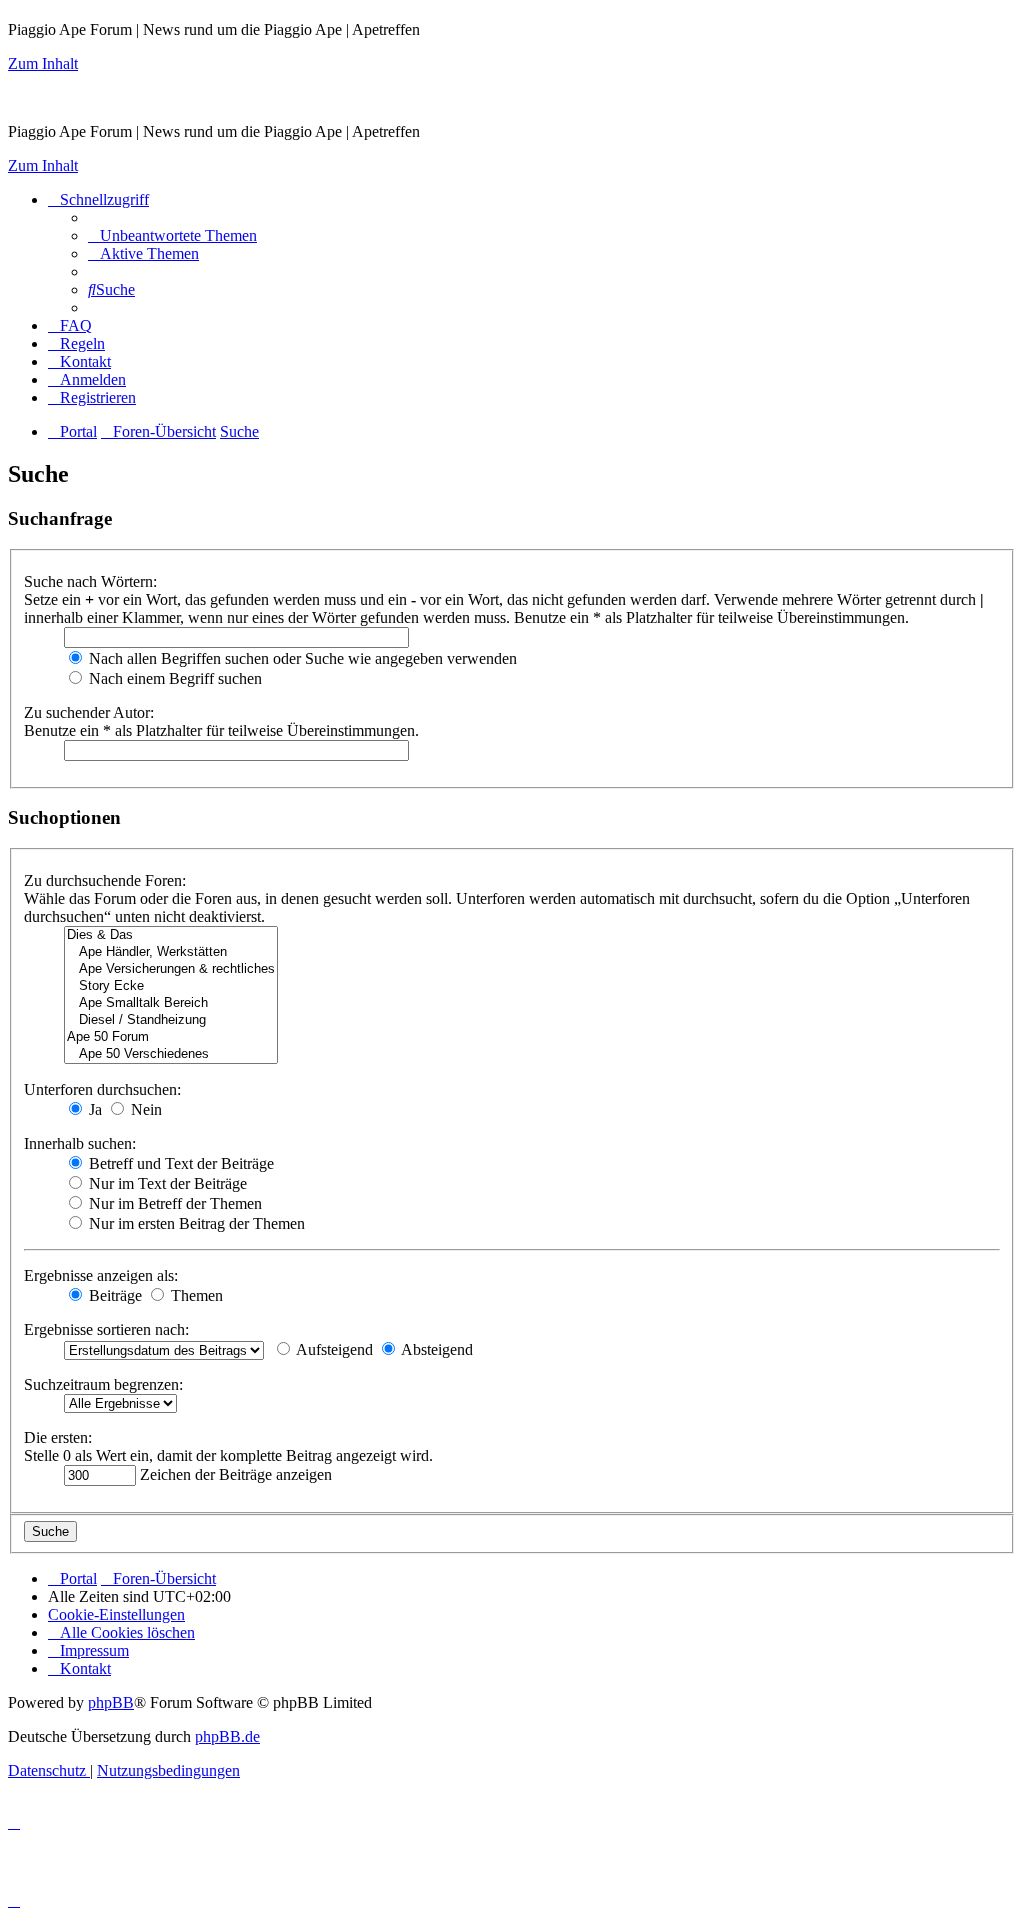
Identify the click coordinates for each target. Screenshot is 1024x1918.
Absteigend (435, 1349)
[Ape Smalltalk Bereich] (171, 1003)
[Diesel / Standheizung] (171, 1020)
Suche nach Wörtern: (90, 581)
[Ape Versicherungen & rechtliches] (171, 969)
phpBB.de (227, 1736)
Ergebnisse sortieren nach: (106, 1329)
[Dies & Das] (171, 935)
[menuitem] (172, 235)
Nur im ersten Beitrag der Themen (195, 1223)
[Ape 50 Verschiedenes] (171, 1054)
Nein (144, 1109)
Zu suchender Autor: (89, 712)
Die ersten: (58, 1437)
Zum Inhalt (43, 63)
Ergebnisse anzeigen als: (101, 1275)
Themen (195, 1295)
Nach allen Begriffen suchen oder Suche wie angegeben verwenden (301, 658)
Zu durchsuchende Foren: (105, 880)
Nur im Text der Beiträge (166, 1183)
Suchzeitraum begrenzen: (103, 1384)
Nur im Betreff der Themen (173, 1203)
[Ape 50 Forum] (171, 1037)
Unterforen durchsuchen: (102, 1089)
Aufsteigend (333, 1349)
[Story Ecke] (171, 986)
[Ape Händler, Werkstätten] (171, 952)
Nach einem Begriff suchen (173, 678)
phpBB (111, 1702)
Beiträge (113, 1295)
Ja (93, 1109)
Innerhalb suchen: (80, 1143)
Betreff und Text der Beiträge (179, 1163)
